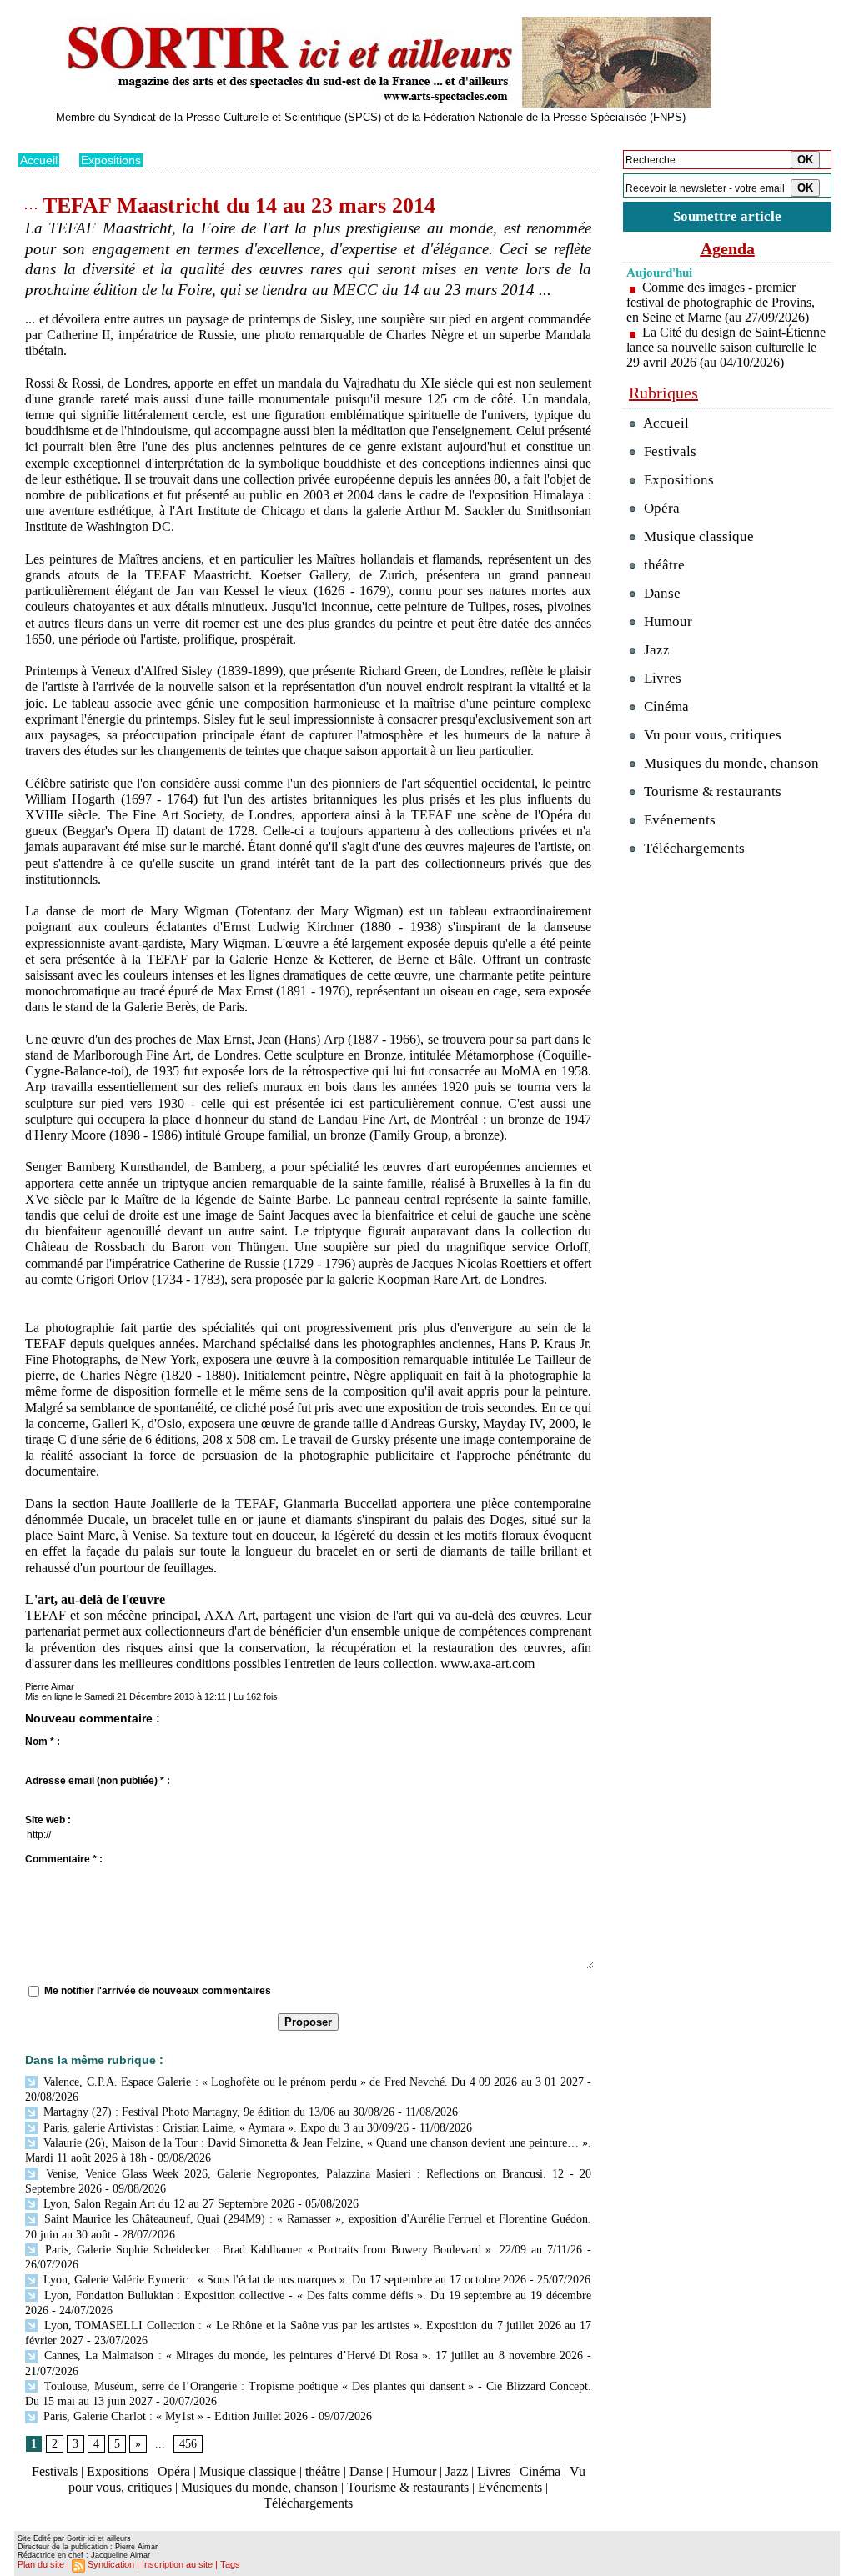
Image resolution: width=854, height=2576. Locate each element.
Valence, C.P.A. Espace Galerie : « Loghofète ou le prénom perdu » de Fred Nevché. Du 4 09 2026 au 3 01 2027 (312, 2082)
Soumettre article (727, 216)
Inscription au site (177, 2564)
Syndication (111, 2564)
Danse (366, 2471)
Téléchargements (308, 2503)
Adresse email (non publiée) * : (98, 1781)
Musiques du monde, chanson (259, 2487)
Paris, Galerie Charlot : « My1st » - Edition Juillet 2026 (174, 2416)
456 (188, 2444)
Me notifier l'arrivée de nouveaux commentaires (158, 1991)
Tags (230, 2564)
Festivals (55, 2471)
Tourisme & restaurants (408, 2487)
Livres (494, 2471)
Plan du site (41, 2564)
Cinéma (540, 2471)
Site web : (48, 1820)
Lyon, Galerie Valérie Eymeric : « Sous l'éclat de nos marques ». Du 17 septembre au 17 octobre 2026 (283, 2280)
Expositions (111, 160)
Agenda (728, 248)
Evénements (510, 2487)
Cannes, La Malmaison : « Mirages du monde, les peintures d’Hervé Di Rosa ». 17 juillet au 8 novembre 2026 (311, 2355)
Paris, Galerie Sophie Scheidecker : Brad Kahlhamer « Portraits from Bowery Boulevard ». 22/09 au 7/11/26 (311, 2250)
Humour (414, 2471)
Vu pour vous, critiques (711, 735)
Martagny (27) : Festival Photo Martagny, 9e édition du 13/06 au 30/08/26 (217, 2112)
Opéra (174, 2471)
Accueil (39, 160)
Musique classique (248, 2471)
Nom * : (43, 1742)
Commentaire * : (64, 1859)
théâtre (323, 2471)
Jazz (457, 2471)
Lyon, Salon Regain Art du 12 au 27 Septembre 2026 (167, 2204)
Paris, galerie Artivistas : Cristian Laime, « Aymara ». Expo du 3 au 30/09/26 (224, 2128)
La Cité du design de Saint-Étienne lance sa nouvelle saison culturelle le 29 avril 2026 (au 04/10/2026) (726, 347)
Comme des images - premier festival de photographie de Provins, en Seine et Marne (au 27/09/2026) (721, 302)
